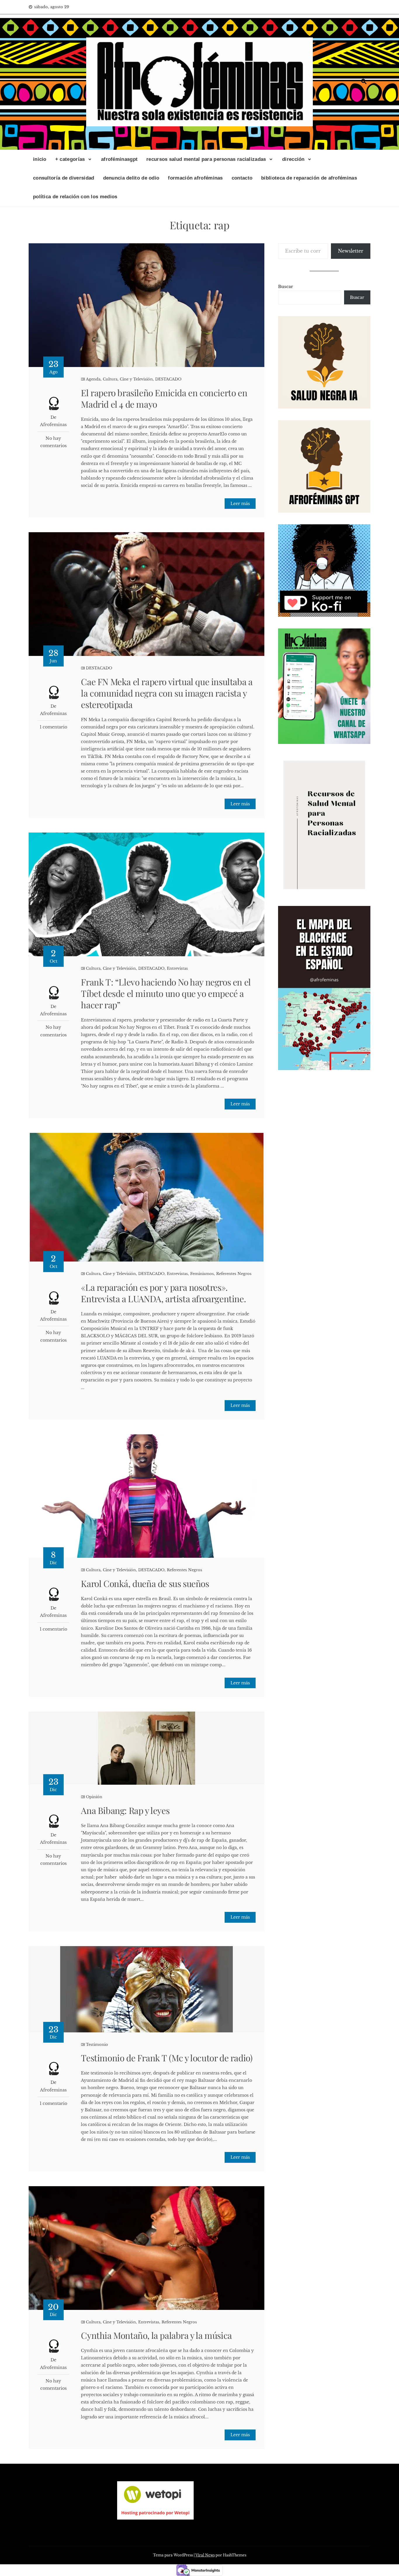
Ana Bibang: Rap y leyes (125, 1810)
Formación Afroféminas (195, 178)
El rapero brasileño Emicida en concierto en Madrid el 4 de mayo (164, 398)
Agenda (93, 379)
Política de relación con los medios (75, 197)
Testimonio (97, 2045)
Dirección (293, 159)
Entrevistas (177, 968)
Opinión (94, 1797)
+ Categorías (70, 159)
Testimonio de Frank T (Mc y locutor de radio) (167, 2058)
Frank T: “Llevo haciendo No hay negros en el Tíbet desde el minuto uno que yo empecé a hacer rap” (166, 993)
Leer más (240, 504)
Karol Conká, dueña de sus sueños (145, 1583)
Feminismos (202, 1274)
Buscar (286, 287)
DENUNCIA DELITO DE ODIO (131, 178)
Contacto (242, 178)
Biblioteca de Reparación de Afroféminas (309, 178)
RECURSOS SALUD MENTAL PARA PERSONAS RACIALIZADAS (206, 159)
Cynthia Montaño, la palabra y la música (156, 2335)
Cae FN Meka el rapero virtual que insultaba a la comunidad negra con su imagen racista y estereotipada (167, 693)
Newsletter (351, 251)
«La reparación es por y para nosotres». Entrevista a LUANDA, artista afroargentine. (163, 1293)
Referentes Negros (234, 1274)
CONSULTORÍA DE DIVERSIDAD (64, 178)
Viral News (205, 2555)
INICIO (40, 159)
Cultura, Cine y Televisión (128, 379)
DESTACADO (168, 379)
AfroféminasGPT (119, 159)
